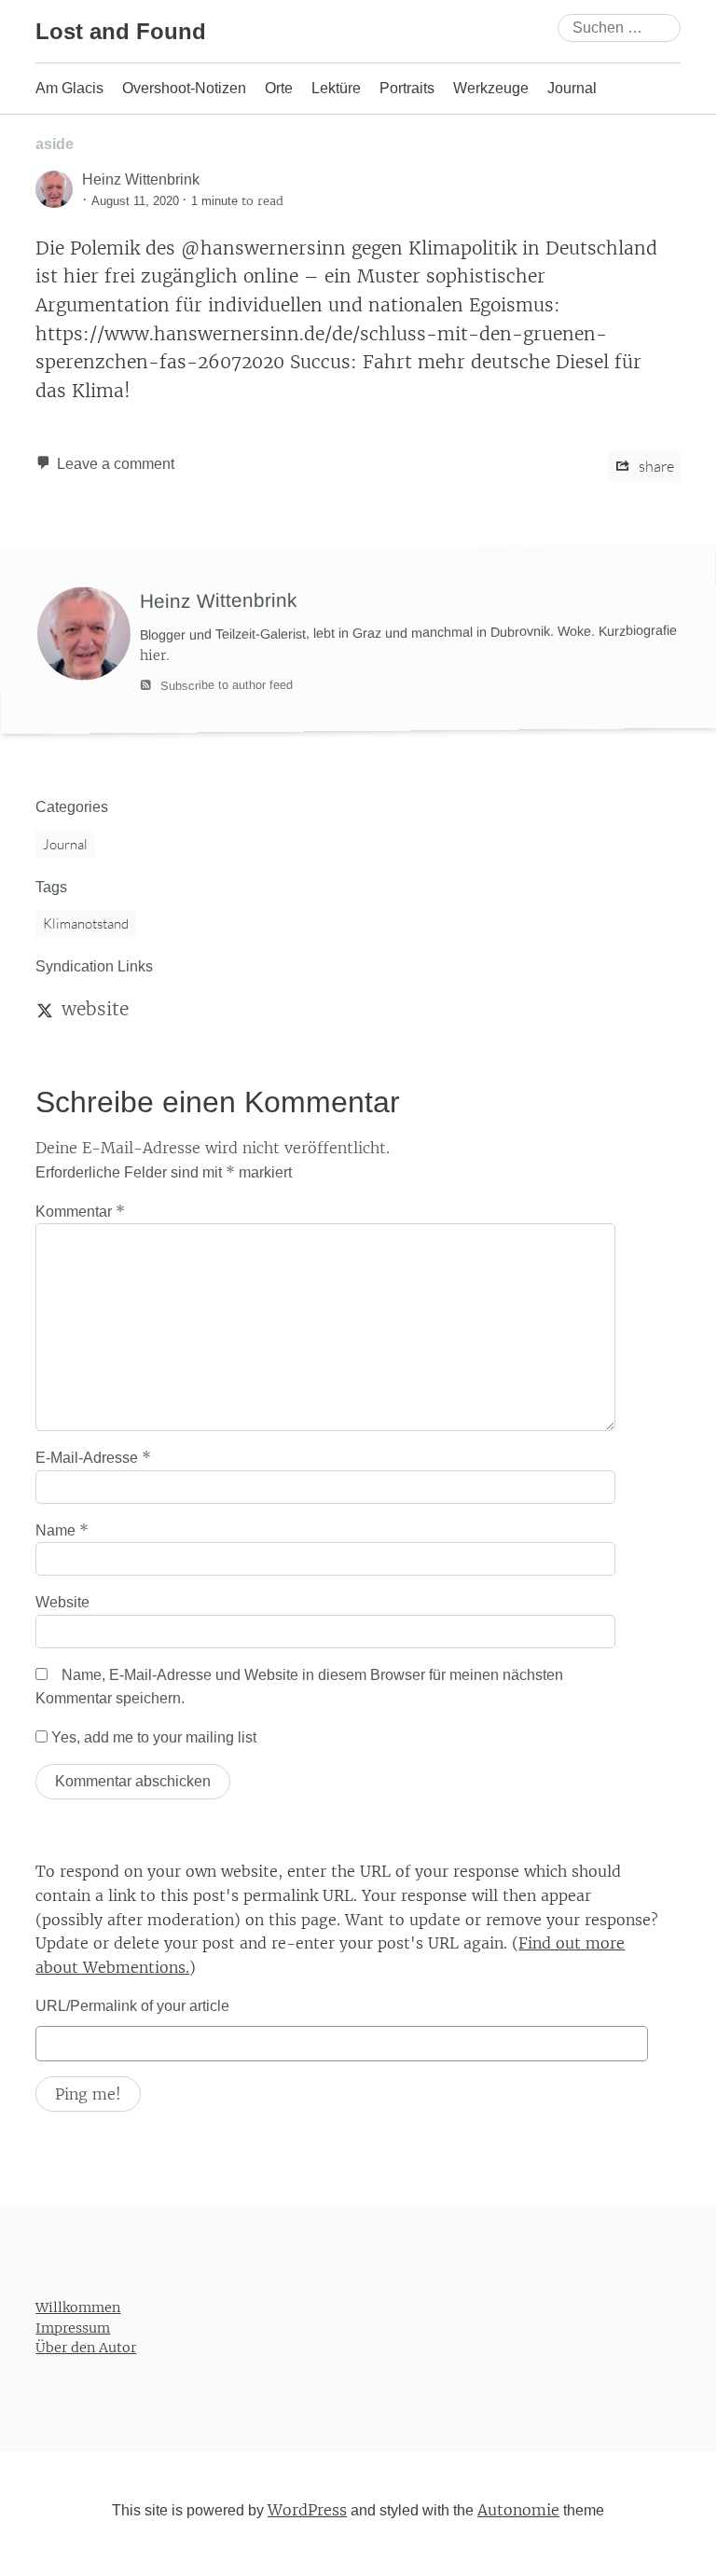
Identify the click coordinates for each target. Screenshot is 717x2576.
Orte (279, 88)
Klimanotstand (86, 923)
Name (62, 1530)
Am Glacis (69, 88)
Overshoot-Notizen (184, 88)
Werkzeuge (491, 88)
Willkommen (78, 2307)
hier (153, 654)
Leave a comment (116, 464)
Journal (572, 88)
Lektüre (336, 88)
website (95, 1009)
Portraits (407, 88)
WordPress (307, 2510)
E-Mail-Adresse (93, 1457)
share (655, 466)
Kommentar (80, 1211)
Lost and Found (121, 31)
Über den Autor (86, 2348)
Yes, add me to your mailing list (152, 1737)
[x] (45, 1009)
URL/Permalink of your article (132, 2006)
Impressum (73, 2328)
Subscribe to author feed (225, 685)
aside (55, 144)
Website (62, 1602)
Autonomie (518, 2510)
